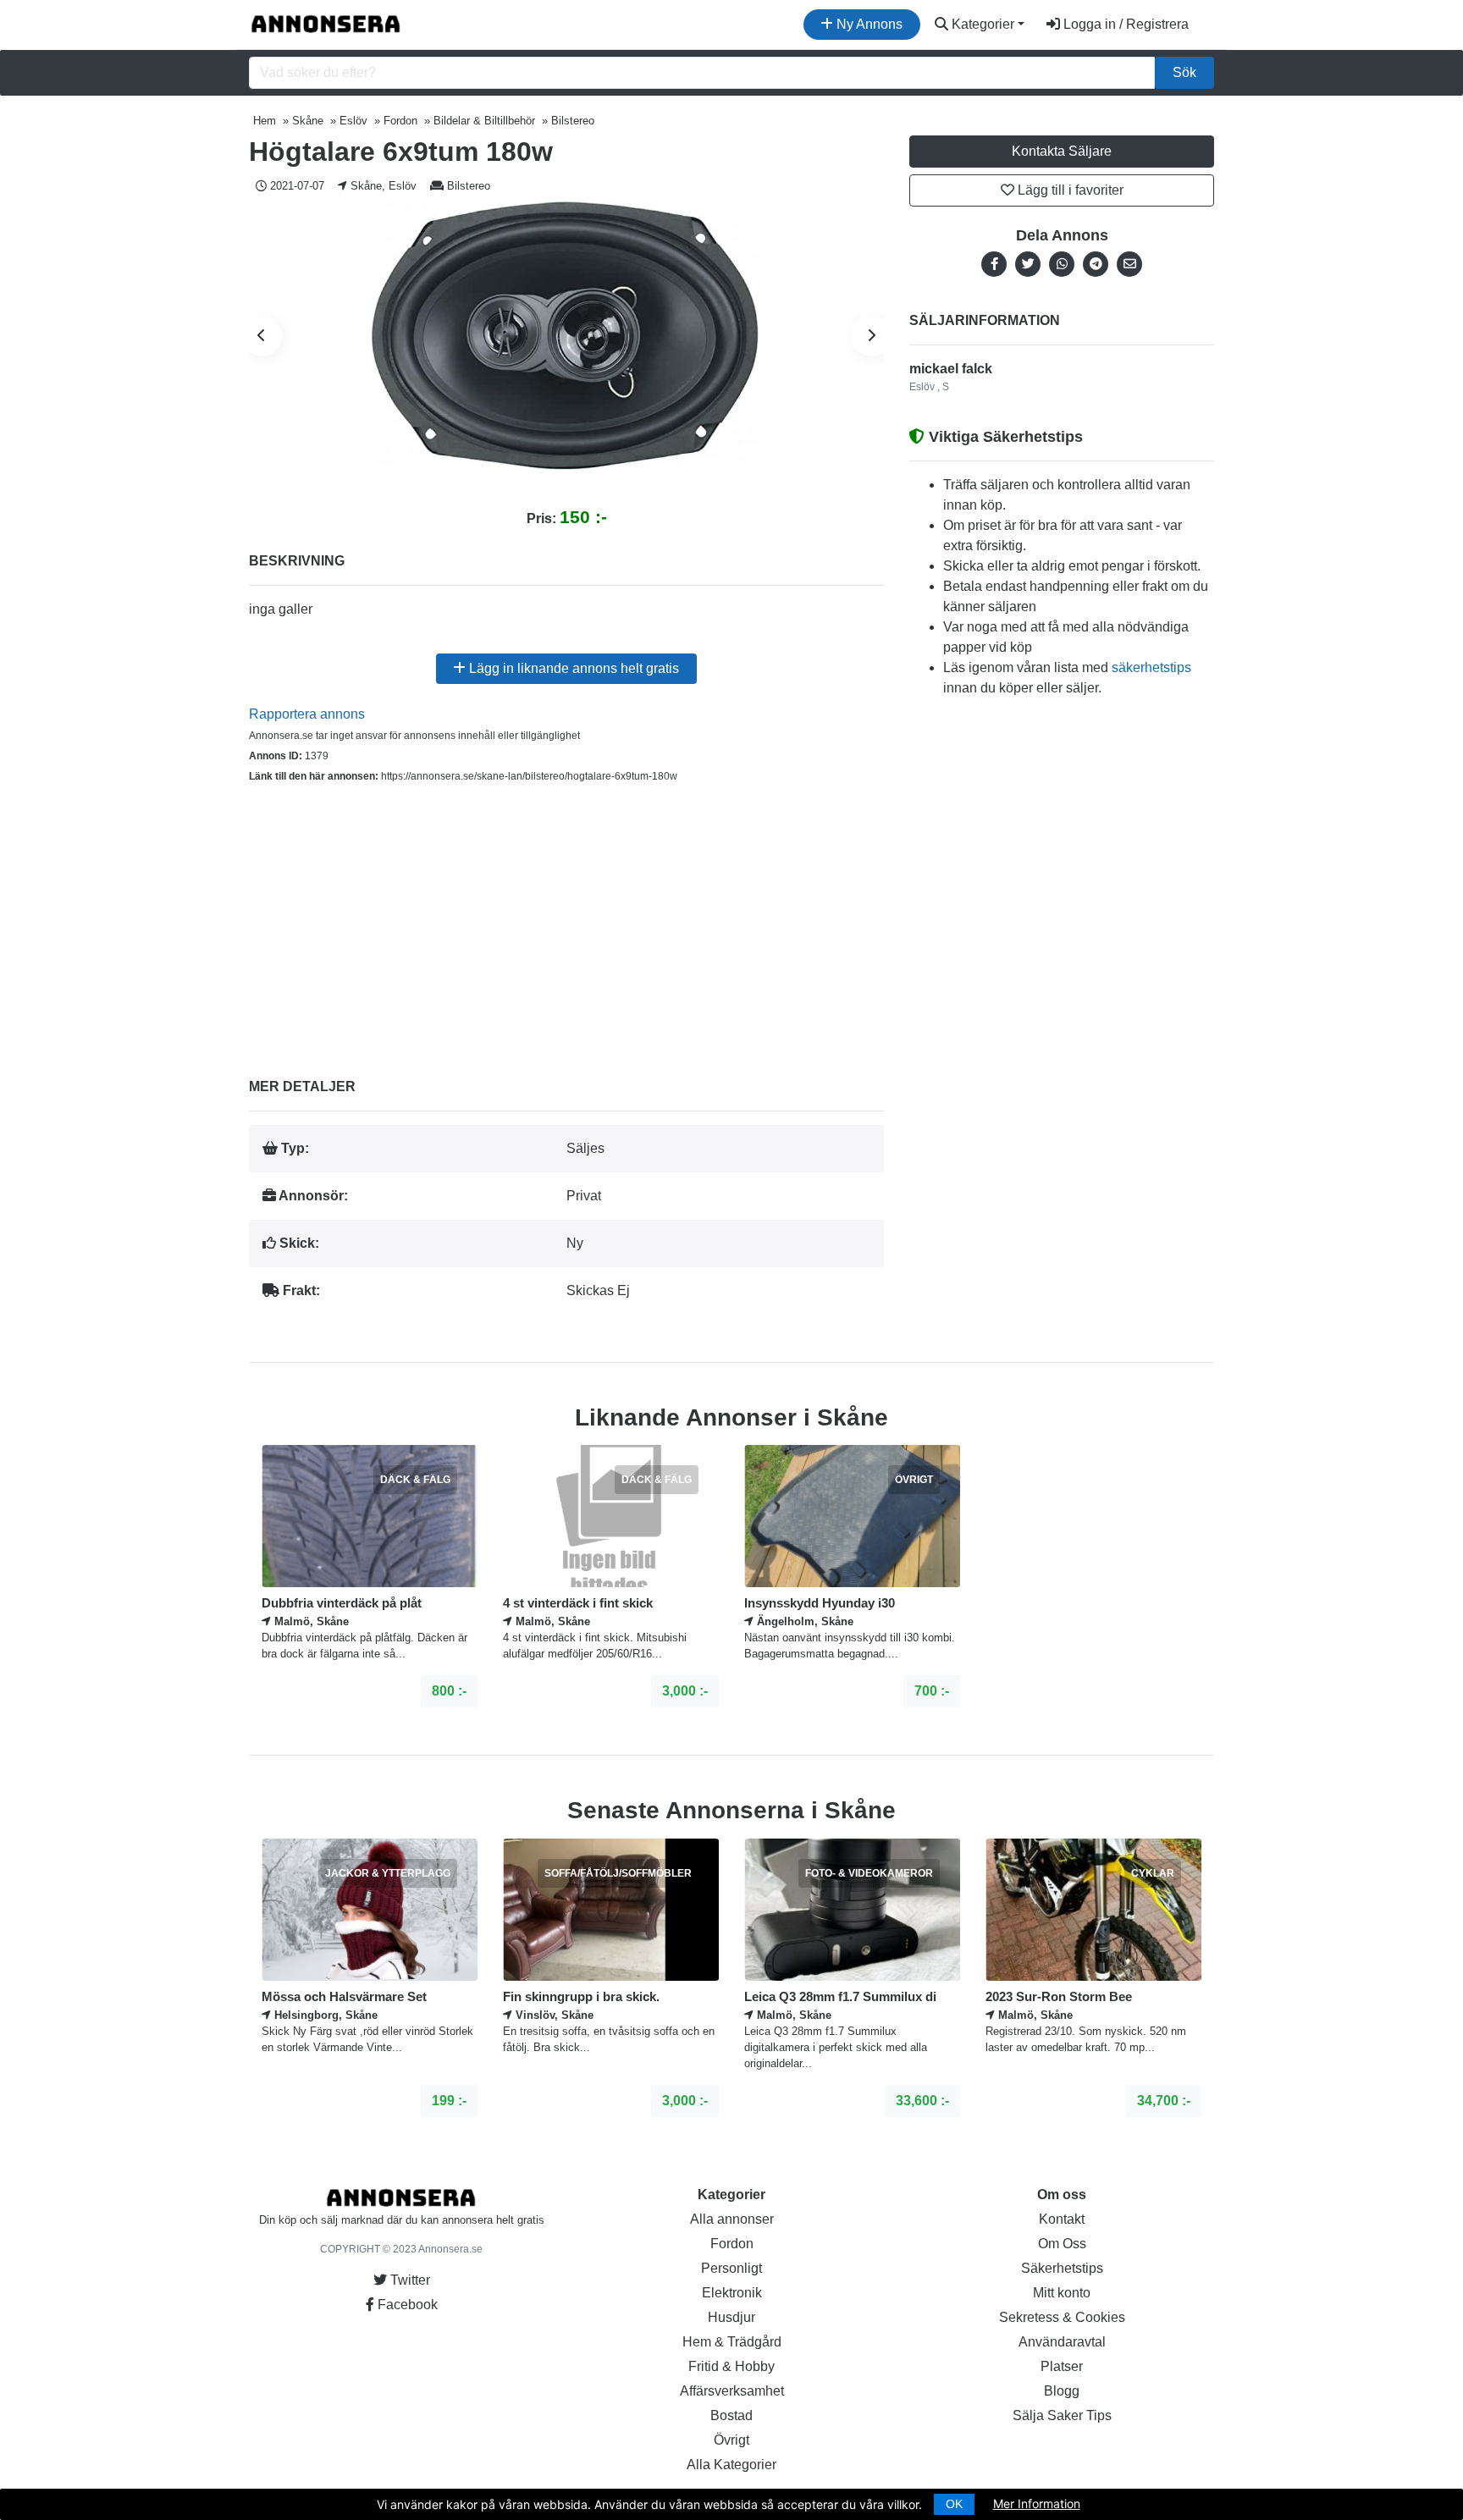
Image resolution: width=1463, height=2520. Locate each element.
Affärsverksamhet (732, 2391)
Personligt (731, 2268)
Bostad (731, 2415)
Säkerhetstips (1062, 2268)
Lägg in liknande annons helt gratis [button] (572, 668)
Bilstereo (469, 186)
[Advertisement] (566, 918)
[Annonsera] (326, 25)
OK (954, 2504)
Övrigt (731, 2440)
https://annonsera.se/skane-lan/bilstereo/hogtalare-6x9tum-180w (529, 776)
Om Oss (1062, 2244)
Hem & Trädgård (732, 2342)
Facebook (406, 2305)
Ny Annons (868, 24)
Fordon (732, 2244)
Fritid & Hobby (731, 2366)
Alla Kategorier (731, 2465)
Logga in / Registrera (1124, 24)
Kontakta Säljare (1062, 151)
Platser (1062, 2366)
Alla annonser (732, 2219)
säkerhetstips (1151, 667)
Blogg (1062, 2391)
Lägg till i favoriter (1069, 190)
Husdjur (731, 2317)
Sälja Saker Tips (1062, 2415)
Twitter (409, 2280)
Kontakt (1062, 2219)
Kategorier (981, 24)
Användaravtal (1062, 2342)
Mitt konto (1062, 2293)
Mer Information (1037, 2503)
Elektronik (732, 2293)
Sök (1184, 72)
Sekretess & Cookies (1062, 2317)
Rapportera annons (307, 714)
